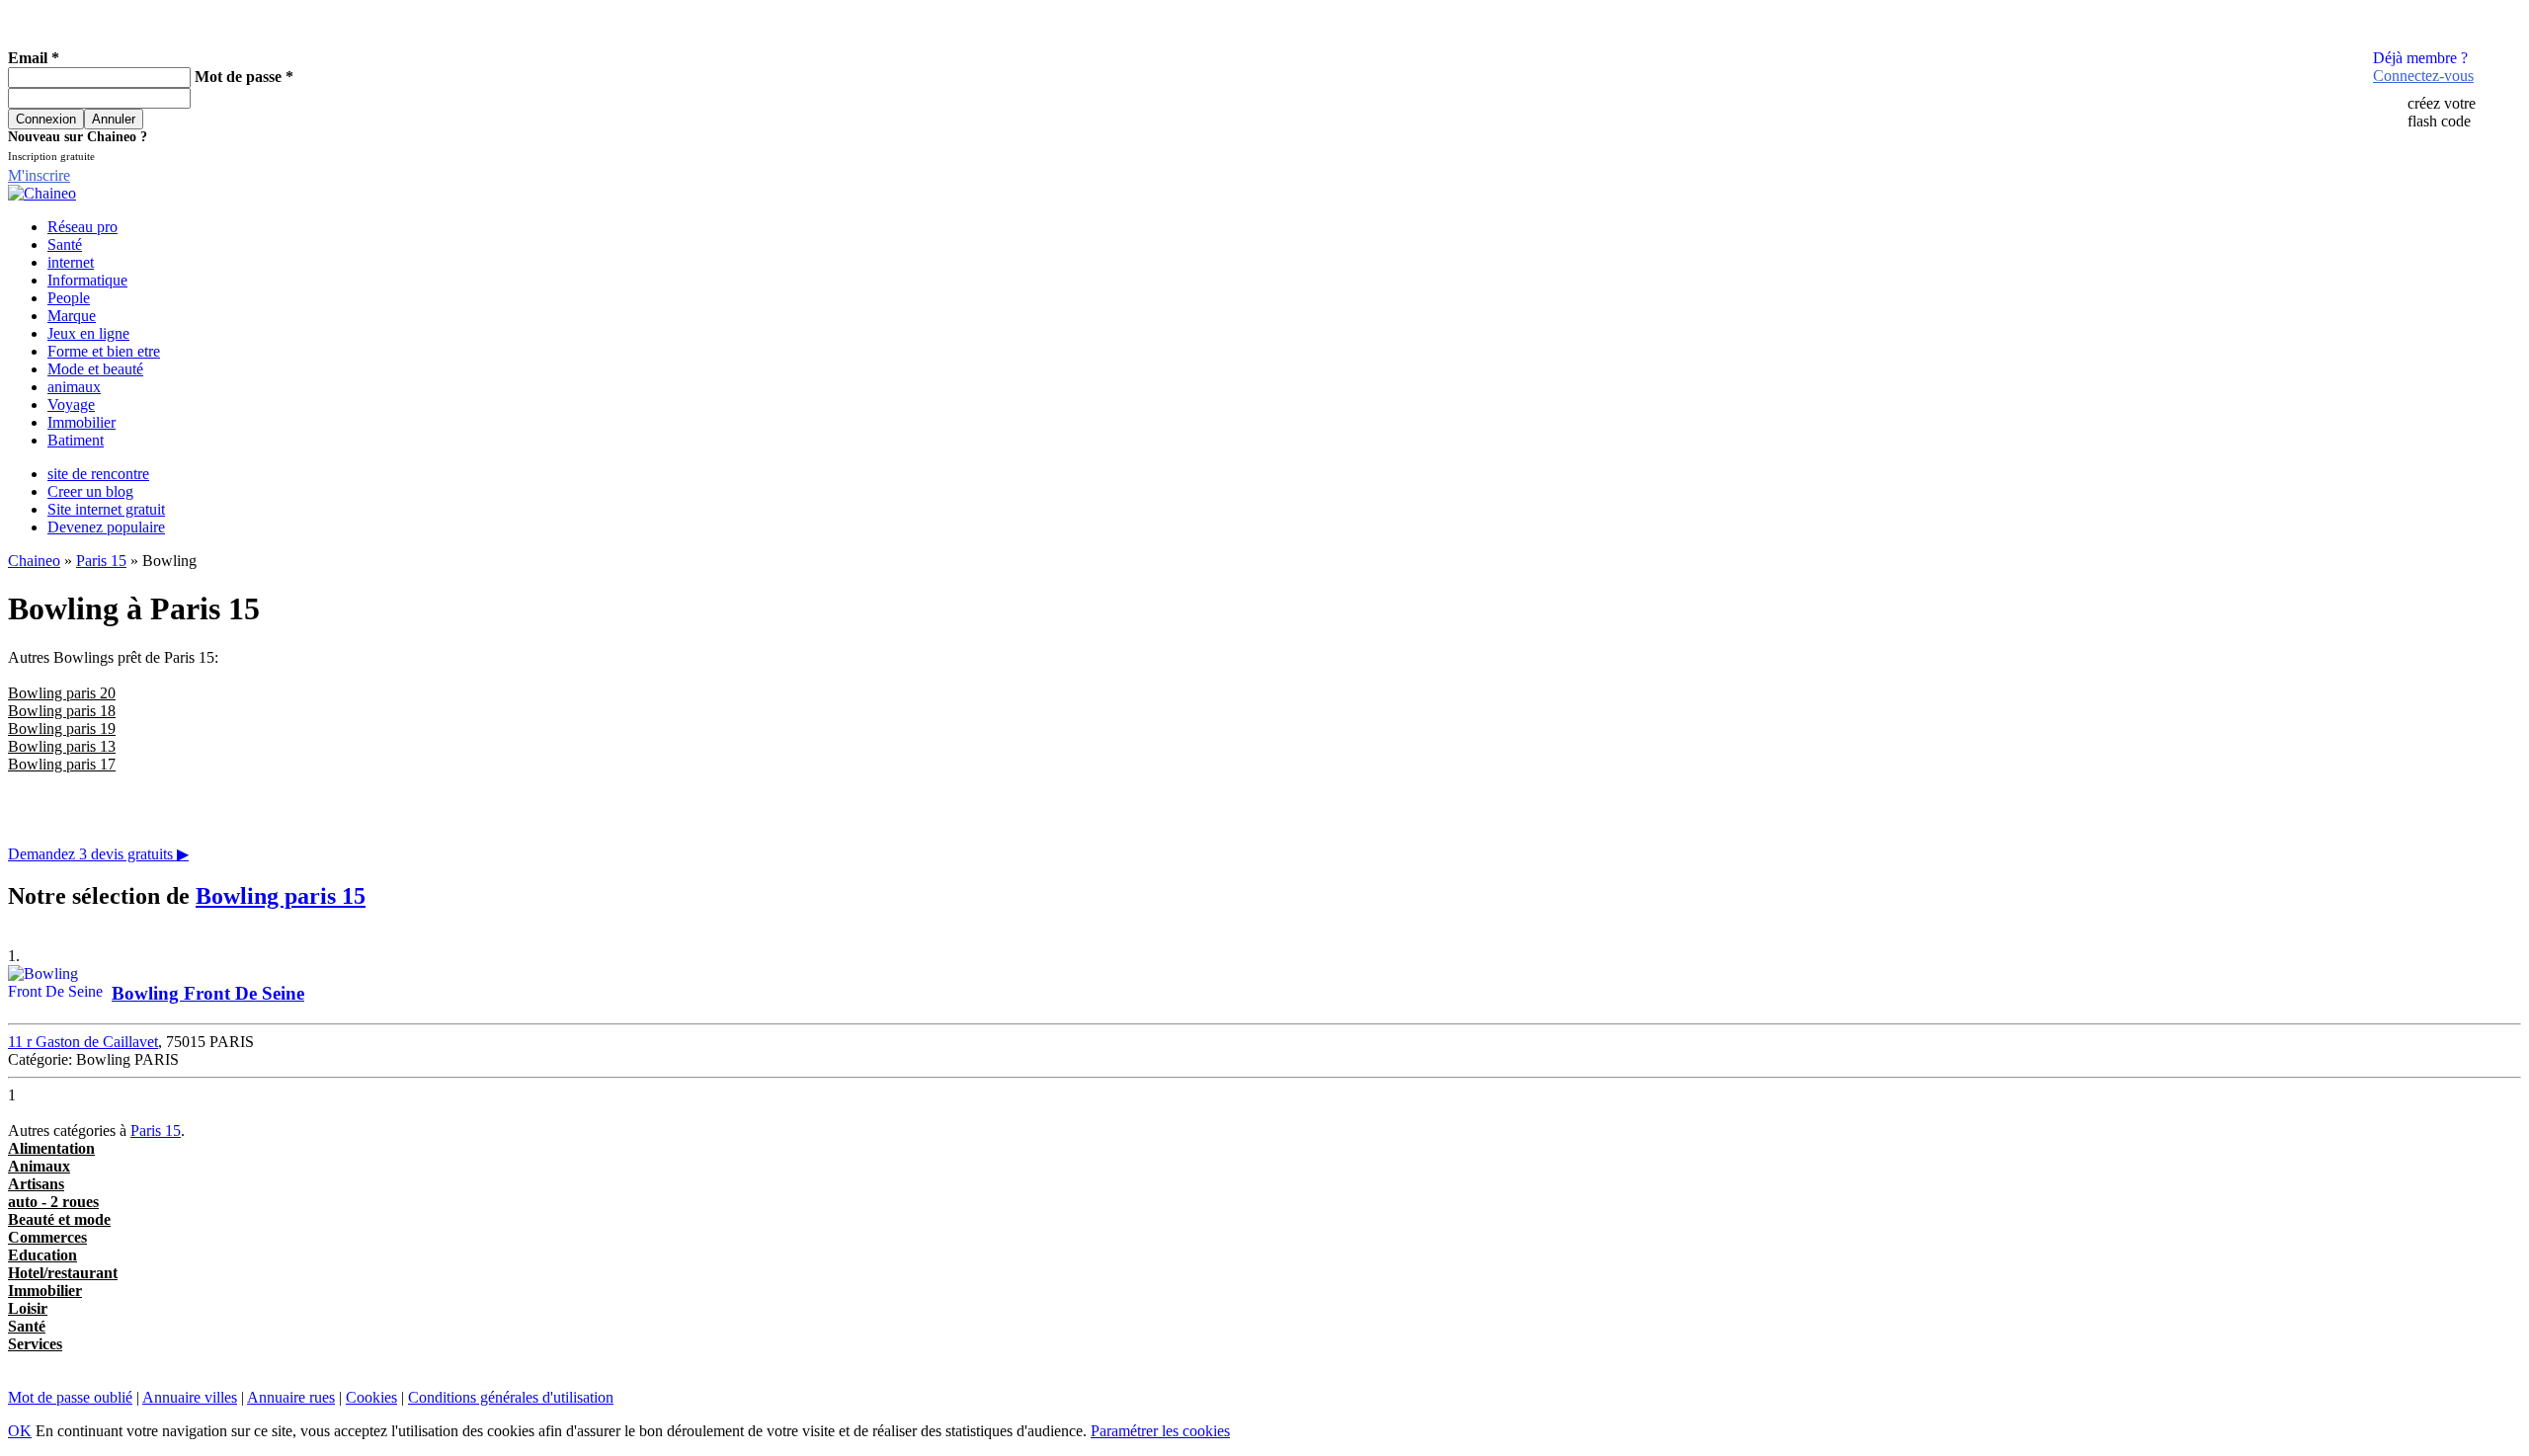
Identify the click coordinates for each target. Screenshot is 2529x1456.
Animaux (39, 1166)
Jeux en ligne (88, 333)
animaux (74, 387)
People (69, 298)
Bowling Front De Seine (208, 993)
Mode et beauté (95, 369)
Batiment (76, 440)
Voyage (71, 404)
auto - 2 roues (53, 1202)
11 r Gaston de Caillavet (83, 1042)
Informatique (87, 280)
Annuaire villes (190, 1397)
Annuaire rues (291, 1397)
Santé (65, 244)
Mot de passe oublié (70, 1397)
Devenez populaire (106, 527)
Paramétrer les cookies (1160, 1431)
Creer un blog (90, 491)
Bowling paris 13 (62, 746)
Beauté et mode (59, 1219)
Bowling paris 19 (62, 728)
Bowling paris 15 (281, 896)
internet (71, 262)
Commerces (47, 1237)
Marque (72, 316)
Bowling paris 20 (62, 693)
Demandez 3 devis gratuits (98, 854)
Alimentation (51, 1148)
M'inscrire (39, 175)
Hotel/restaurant (63, 1273)
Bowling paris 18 (62, 711)
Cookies (371, 1397)
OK (20, 1431)
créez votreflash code (2442, 112)
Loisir (28, 1308)
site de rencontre (98, 474)
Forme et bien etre (104, 351)
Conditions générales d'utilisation (511, 1397)
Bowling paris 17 (62, 764)
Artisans (36, 1184)
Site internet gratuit (106, 509)
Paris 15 (101, 561)
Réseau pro (82, 227)
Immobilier (82, 422)
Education (42, 1255)
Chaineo (34, 561)
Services (35, 1344)
